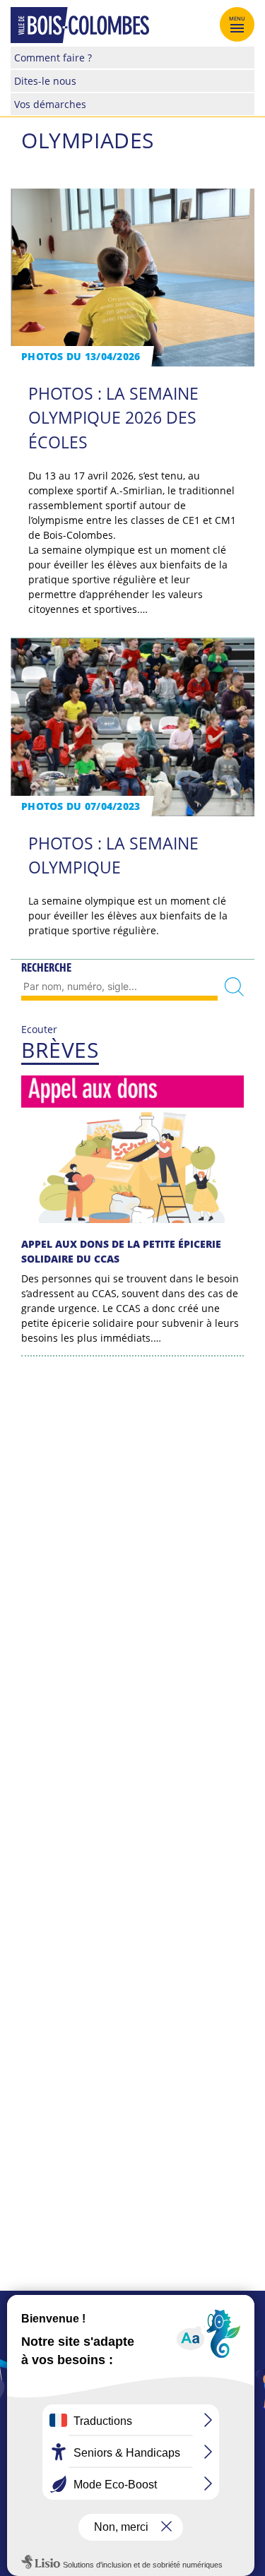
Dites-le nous (45, 81)
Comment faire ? (53, 58)
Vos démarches (50, 104)
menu (237, 18)
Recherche (46, 967)
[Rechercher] (234, 987)
